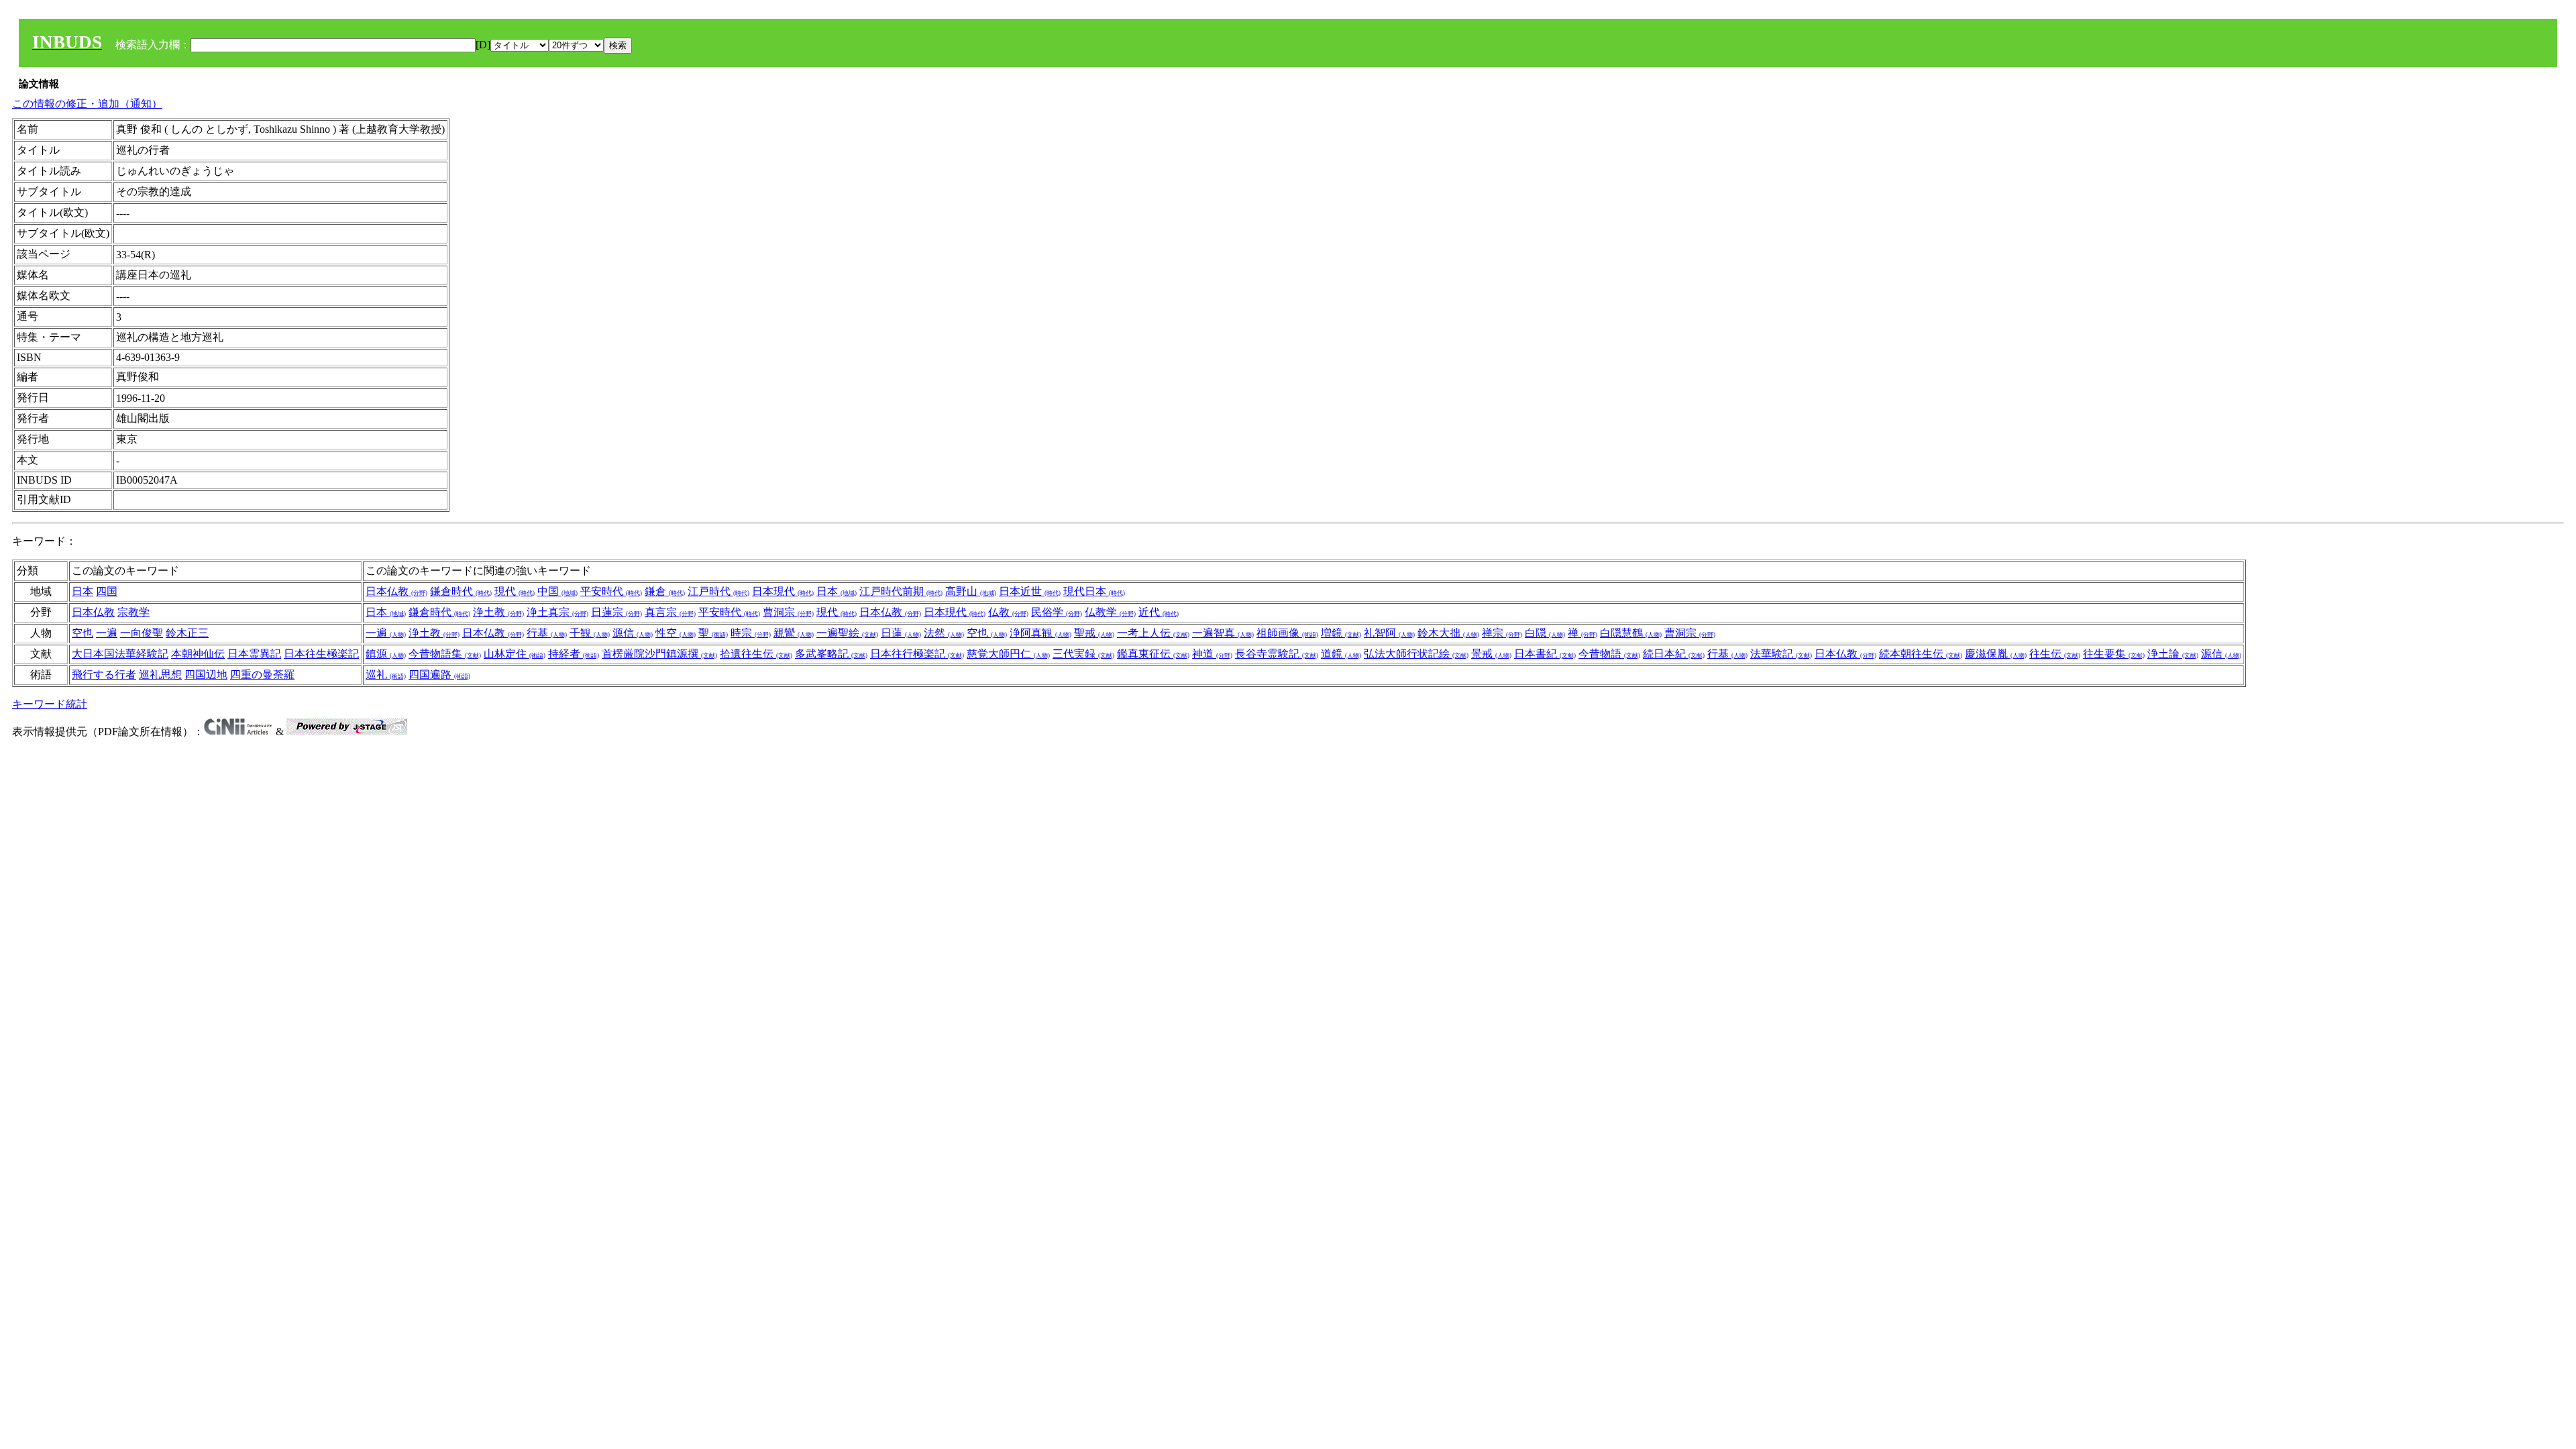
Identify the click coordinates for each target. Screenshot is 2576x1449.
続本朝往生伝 (1921, 654)
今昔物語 (1609, 654)
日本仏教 (396, 591)
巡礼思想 (160, 675)
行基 (547, 633)
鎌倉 (665, 591)
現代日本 (1094, 591)
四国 (107, 591)
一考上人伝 (1153, 633)
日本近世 (1030, 591)
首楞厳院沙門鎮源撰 (659, 654)
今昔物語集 (445, 654)
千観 (590, 633)
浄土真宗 (557, 612)
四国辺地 (206, 675)
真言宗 (670, 612)
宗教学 (133, 612)
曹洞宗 (788, 612)
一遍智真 (1223, 633)
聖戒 (1094, 633)
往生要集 (2114, 654)
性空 (676, 633)
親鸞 (794, 633)
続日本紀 (1674, 654)
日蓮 (901, 633)
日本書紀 (1545, 654)
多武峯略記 (831, 654)
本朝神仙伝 (198, 654)
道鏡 (1341, 654)
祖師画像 (1287, 633)
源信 (633, 633)
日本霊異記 (254, 654)
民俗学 (1057, 612)
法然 (944, 633)
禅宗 (1502, 633)
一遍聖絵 (847, 633)
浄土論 (2173, 654)
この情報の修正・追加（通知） (87, 104)
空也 (83, 633)
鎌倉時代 (461, 591)
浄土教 (498, 612)
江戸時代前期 (901, 591)
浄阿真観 (1040, 633)
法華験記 (1781, 654)
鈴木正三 (187, 633)
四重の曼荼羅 (262, 675)
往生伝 (2055, 654)
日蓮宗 (616, 612)
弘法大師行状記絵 (1416, 654)
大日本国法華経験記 (120, 654)
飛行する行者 (104, 675)
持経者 (574, 654)
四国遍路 (439, 675)
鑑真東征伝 (1153, 654)
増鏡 (1341, 633)
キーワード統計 (50, 704)
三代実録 (1083, 654)
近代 (1159, 612)
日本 (83, 591)
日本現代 (783, 591)
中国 (557, 591)
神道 (1212, 654)
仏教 (1008, 612)
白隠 (1545, 633)
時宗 (751, 633)
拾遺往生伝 (756, 654)
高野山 (971, 591)
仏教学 (1110, 612)
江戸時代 (718, 591)
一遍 (107, 633)
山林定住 (515, 654)
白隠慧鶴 (1631, 633)
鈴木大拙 (1448, 633)
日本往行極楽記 (917, 654)
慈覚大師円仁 (1008, 654)
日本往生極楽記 (321, 654)
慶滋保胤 (1996, 654)
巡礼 (386, 675)
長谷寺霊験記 (1277, 654)
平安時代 (611, 591)
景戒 (1491, 654)
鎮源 (386, 654)
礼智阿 (1389, 633)
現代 (515, 591)
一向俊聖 (142, 633)
